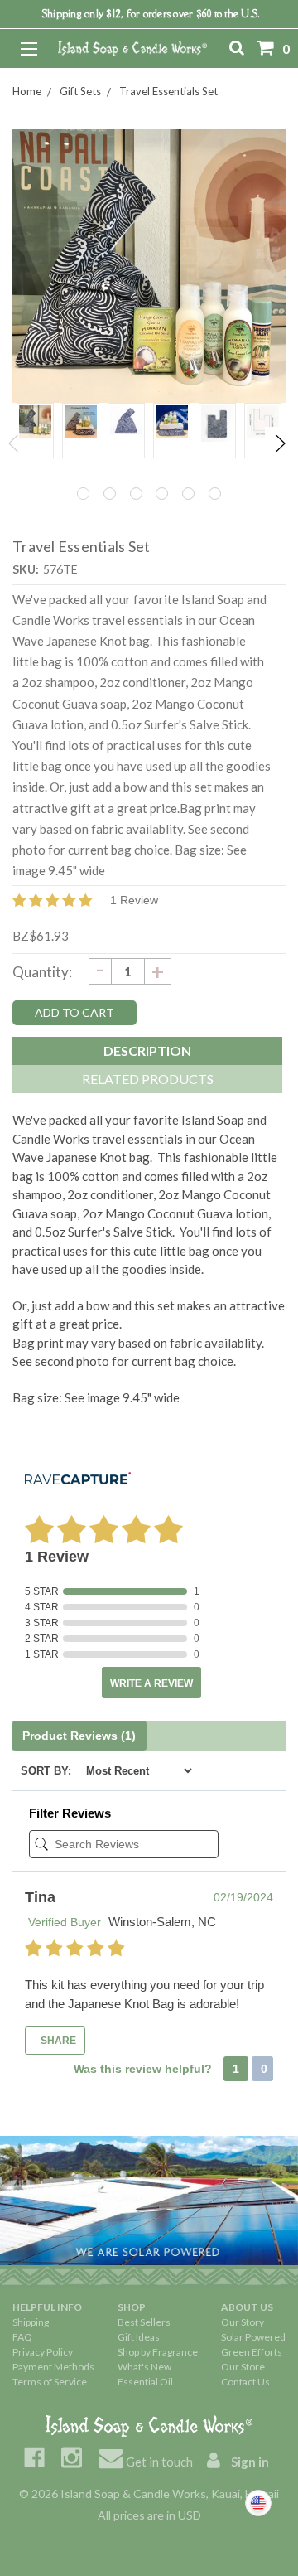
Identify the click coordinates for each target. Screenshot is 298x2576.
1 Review (134, 900)
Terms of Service (50, 2382)
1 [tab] (83, 494)
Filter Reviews (70, 1813)
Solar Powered (253, 2337)
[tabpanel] (35, 431)
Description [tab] (147, 1051)
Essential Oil (145, 2382)
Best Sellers (144, 2322)
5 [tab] (188, 494)
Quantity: (42, 972)
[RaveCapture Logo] (78, 1480)
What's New (144, 2367)
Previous (14, 443)
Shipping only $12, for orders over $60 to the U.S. (151, 14)
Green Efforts (252, 2352)
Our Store (243, 2367)
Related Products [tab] (148, 1079)
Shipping (31, 2322)
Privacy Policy (43, 2352)
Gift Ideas (139, 2337)
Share (57, 2041)
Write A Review (151, 1683)
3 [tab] (136, 494)
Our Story (243, 2322)
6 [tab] (215, 494)
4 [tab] (162, 494)
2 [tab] (110, 494)
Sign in (249, 2462)
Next (279, 443)
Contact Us (245, 2382)
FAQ (22, 2337)
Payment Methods (53, 2367)
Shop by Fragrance (158, 2352)
